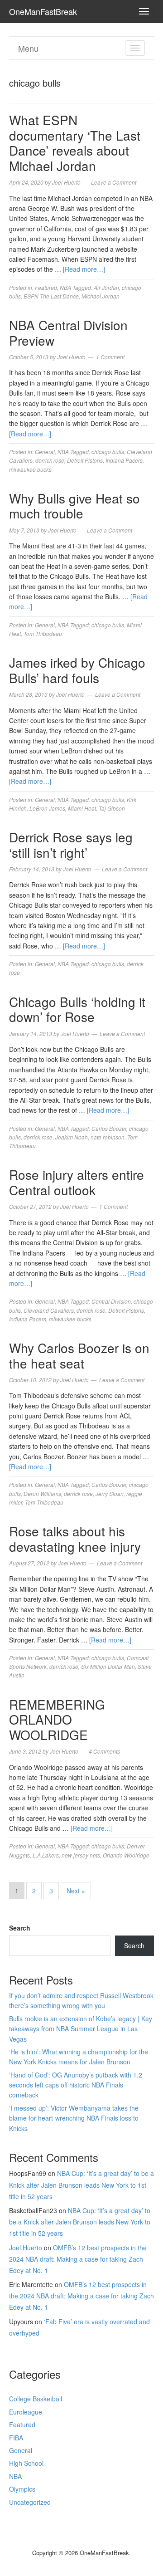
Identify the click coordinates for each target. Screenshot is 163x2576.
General (45, 452)
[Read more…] (84, 269)
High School (26, 2463)
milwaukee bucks (30, 469)
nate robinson (108, 1137)
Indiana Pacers (124, 460)
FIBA (16, 2438)
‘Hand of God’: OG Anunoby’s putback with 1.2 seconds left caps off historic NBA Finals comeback (76, 2085)
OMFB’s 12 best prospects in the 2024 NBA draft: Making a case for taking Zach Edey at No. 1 (78, 2259)
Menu (28, 48)
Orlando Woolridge (126, 1855)
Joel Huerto (26, 2248)
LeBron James (47, 808)
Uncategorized (30, 2502)
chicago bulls (108, 452)
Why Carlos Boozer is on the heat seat (79, 1355)
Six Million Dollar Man (108, 1666)
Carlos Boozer (109, 1128)
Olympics (22, 2489)
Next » (76, 1891)
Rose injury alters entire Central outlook (77, 1182)
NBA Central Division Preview (68, 332)
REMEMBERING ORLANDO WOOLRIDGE (57, 1719)
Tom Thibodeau (43, 633)
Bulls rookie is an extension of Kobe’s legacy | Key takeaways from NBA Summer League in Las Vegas (81, 2029)
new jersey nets (81, 1855)
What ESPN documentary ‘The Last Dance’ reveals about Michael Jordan (75, 143)
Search (20, 1928)
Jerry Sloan (110, 1493)
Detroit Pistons (85, 460)
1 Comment (110, 357)
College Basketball (36, 2399)
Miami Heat (82, 808)
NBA (65, 287)
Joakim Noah (72, 1137)
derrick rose (50, 460)
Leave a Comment (114, 182)
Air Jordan (106, 287)
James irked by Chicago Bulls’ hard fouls (77, 670)
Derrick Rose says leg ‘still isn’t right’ (71, 845)
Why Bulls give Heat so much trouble (74, 506)
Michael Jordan (101, 296)
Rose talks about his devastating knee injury (75, 1539)
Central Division (111, 1301)
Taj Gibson (112, 808)
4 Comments (104, 1751)
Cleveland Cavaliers (49, 1310)
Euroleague (26, 2412)
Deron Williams (42, 1493)
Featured (46, 287)
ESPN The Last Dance (51, 296)
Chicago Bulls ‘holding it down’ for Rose (77, 1009)
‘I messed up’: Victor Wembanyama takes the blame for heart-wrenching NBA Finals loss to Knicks (74, 2118)
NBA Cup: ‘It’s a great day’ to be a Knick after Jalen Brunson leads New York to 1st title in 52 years (81, 2185)
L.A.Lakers (46, 1855)
